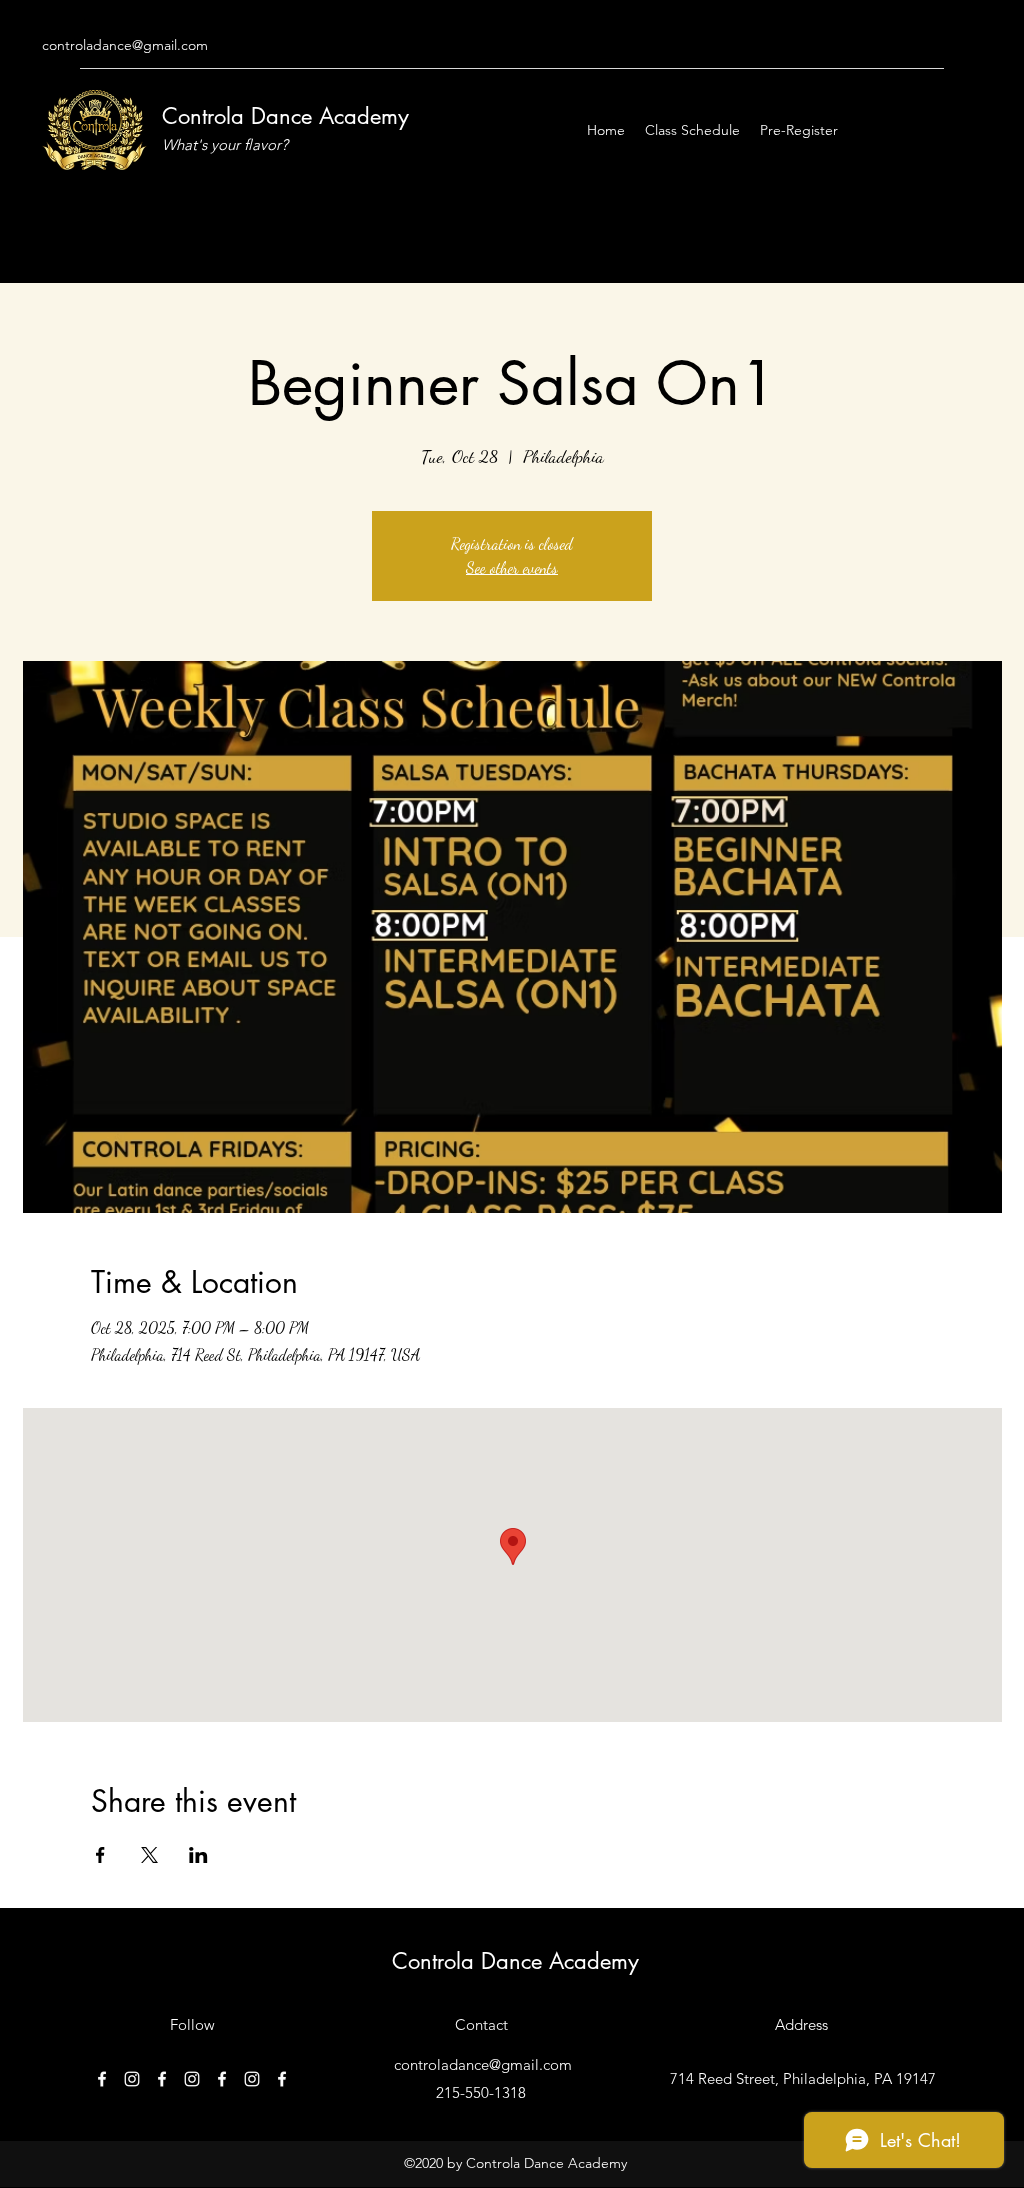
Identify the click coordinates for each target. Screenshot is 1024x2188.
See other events (512, 567)
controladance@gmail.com (125, 45)
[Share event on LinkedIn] (198, 1855)
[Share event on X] (149, 1855)
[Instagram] (132, 2079)
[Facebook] (102, 2079)
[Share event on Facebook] (100, 1855)
